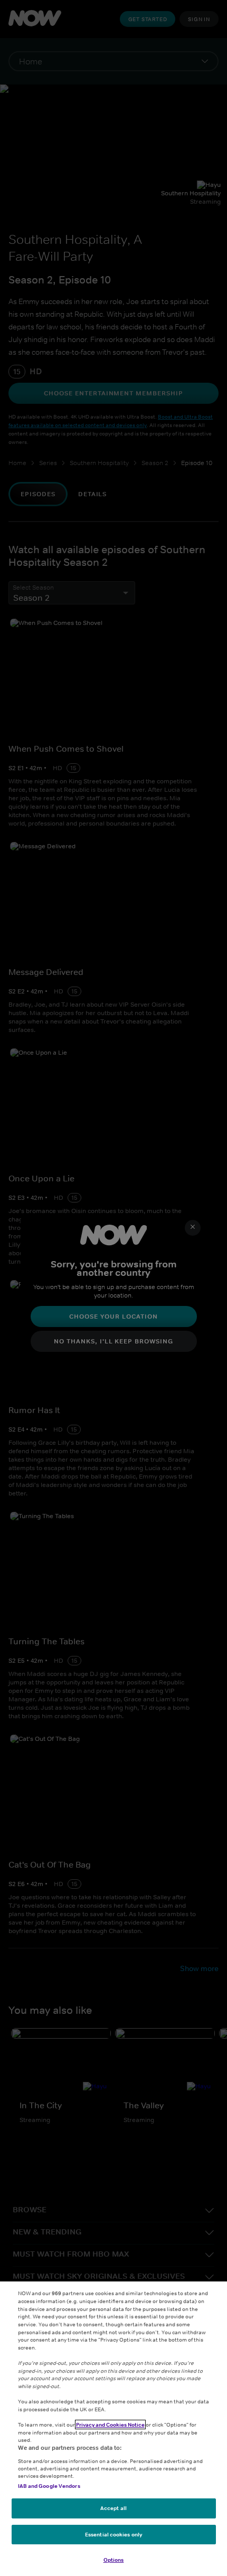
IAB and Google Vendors (49, 2486)
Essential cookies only (113, 2534)
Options (114, 2560)
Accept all (113, 2508)
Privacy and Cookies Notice (110, 2425)
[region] (113, 2429)
